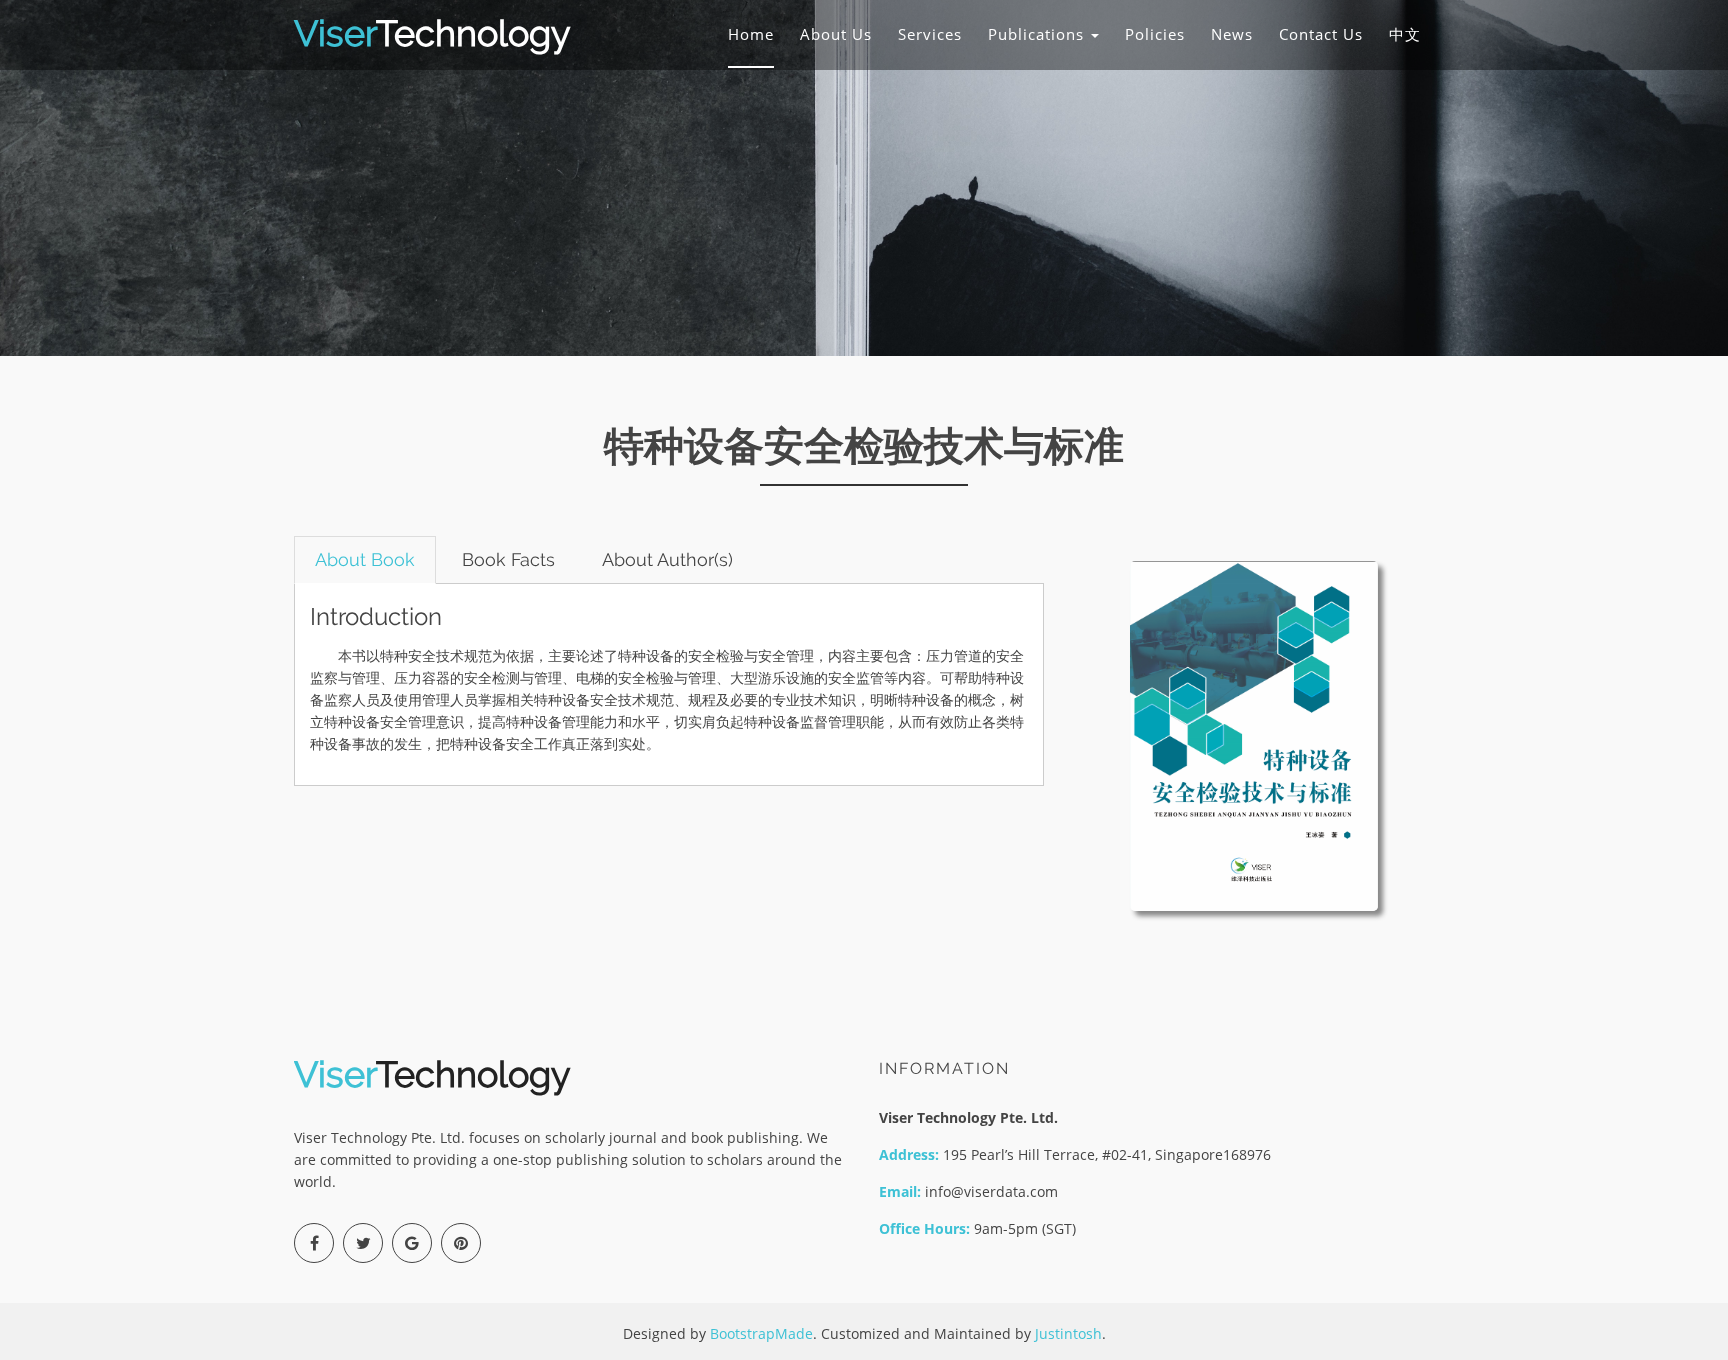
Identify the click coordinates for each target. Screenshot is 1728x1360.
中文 (1405, 34)
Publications (1038, 34)
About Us (836, 34)
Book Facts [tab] (508, 559)
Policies (1155, 34)
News (1232, 34)
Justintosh (1068, 1333)
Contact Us (1321, 34)
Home (751, 34)
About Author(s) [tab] (667, 559)
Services (930, 34)
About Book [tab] (365, 559)
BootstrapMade (761, 1333)
